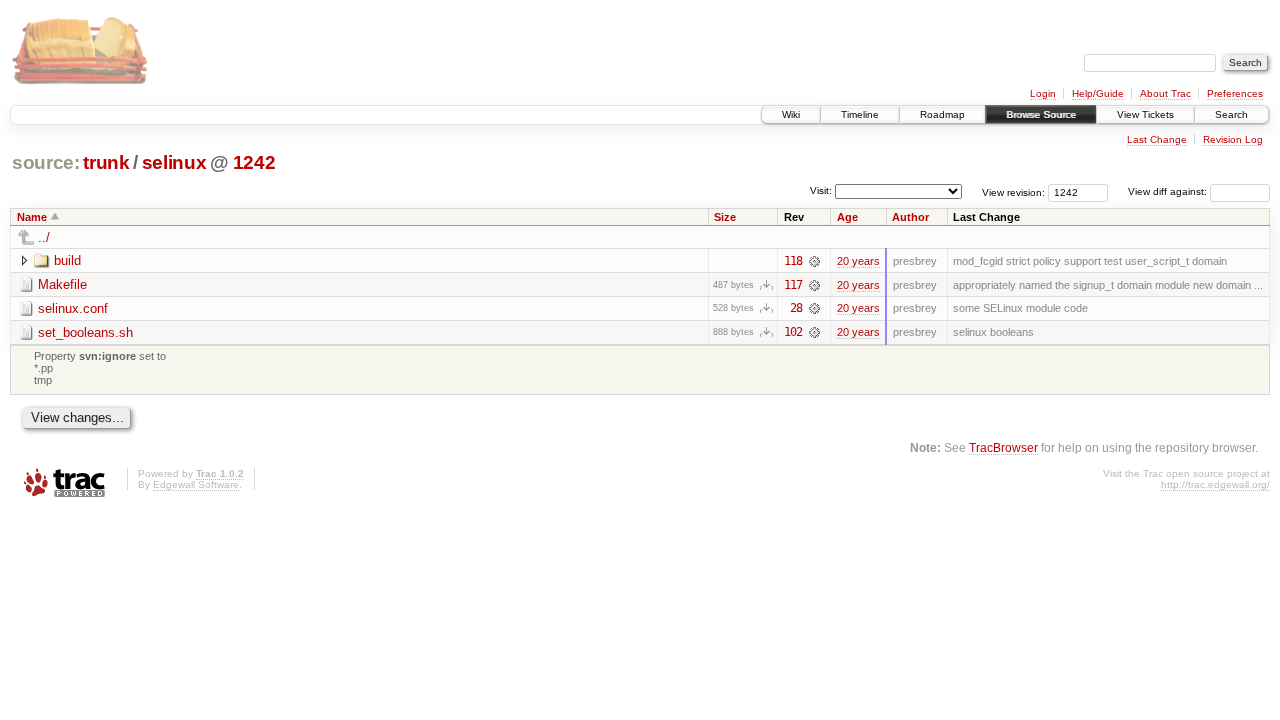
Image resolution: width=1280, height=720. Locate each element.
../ (44, 237)
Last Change (1157, 139)
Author (910, 217)
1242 (254, 162)
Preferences (1235, 93)
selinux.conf (73, 308)
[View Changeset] (814, 261)
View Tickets (1145, 114)
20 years (858, 261)
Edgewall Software (196, 484)
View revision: (1013, 191)
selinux (174, 162)
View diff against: (1169, 191)
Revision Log (1233, 139)
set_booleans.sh (85, 332)
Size (725, 217)
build (67, 260)
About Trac (1165, 93)
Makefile (62, 284)
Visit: (821, 190)
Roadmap (942, 114)
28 (796, 308)
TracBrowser (1003, 447)
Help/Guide (1098, 93)
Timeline (860, 114)
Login (1043, 93)
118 (793, 261)
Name (32, 217)
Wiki (791, 114)
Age (847, 217)
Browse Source (1041, 114)
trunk (106, 162)
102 (793, 332)
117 (793, 285)
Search (1231, 114)
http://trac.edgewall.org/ (1215, 484)
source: (46, 162)
